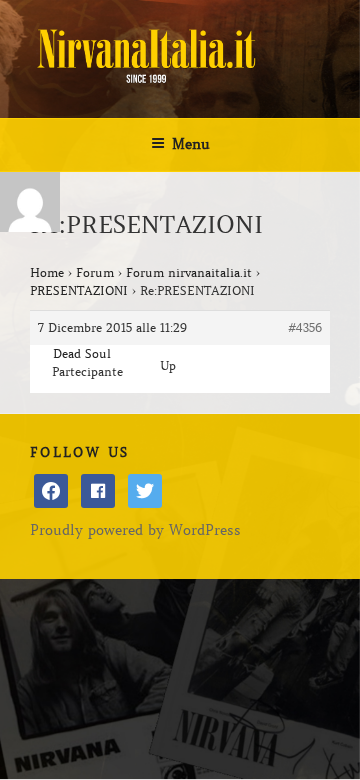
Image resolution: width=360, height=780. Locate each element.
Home (47, 272)
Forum (95, 272)
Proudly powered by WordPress (135, 530)
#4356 (305, 327)
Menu (191, 144)
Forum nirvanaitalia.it (189, 272)
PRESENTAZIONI (79, 290)
